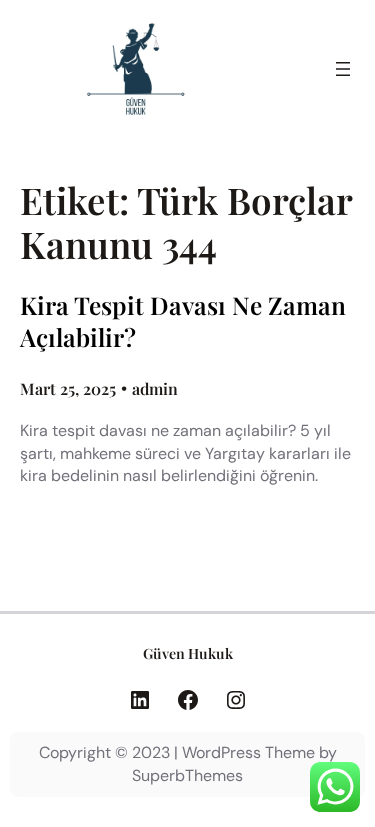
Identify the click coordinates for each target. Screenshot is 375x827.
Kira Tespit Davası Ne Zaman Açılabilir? (183, 321)
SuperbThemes (187, 775)
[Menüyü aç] (343, 69)
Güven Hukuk (188, 653)
